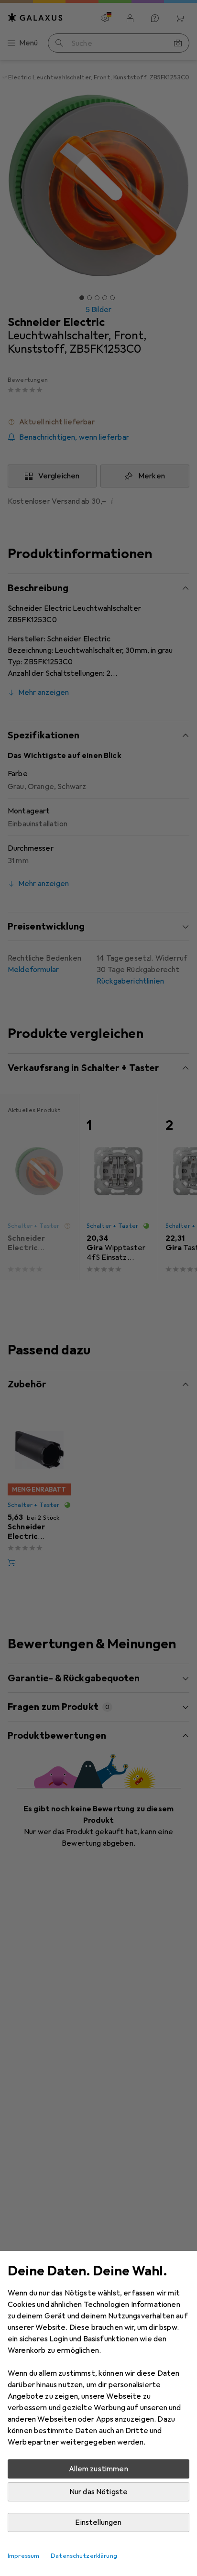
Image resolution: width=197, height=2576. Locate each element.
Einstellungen (98, 2522)
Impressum (23, 2556)
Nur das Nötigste (99, 2492)
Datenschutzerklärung (84, 2556)
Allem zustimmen (98, 2469)
